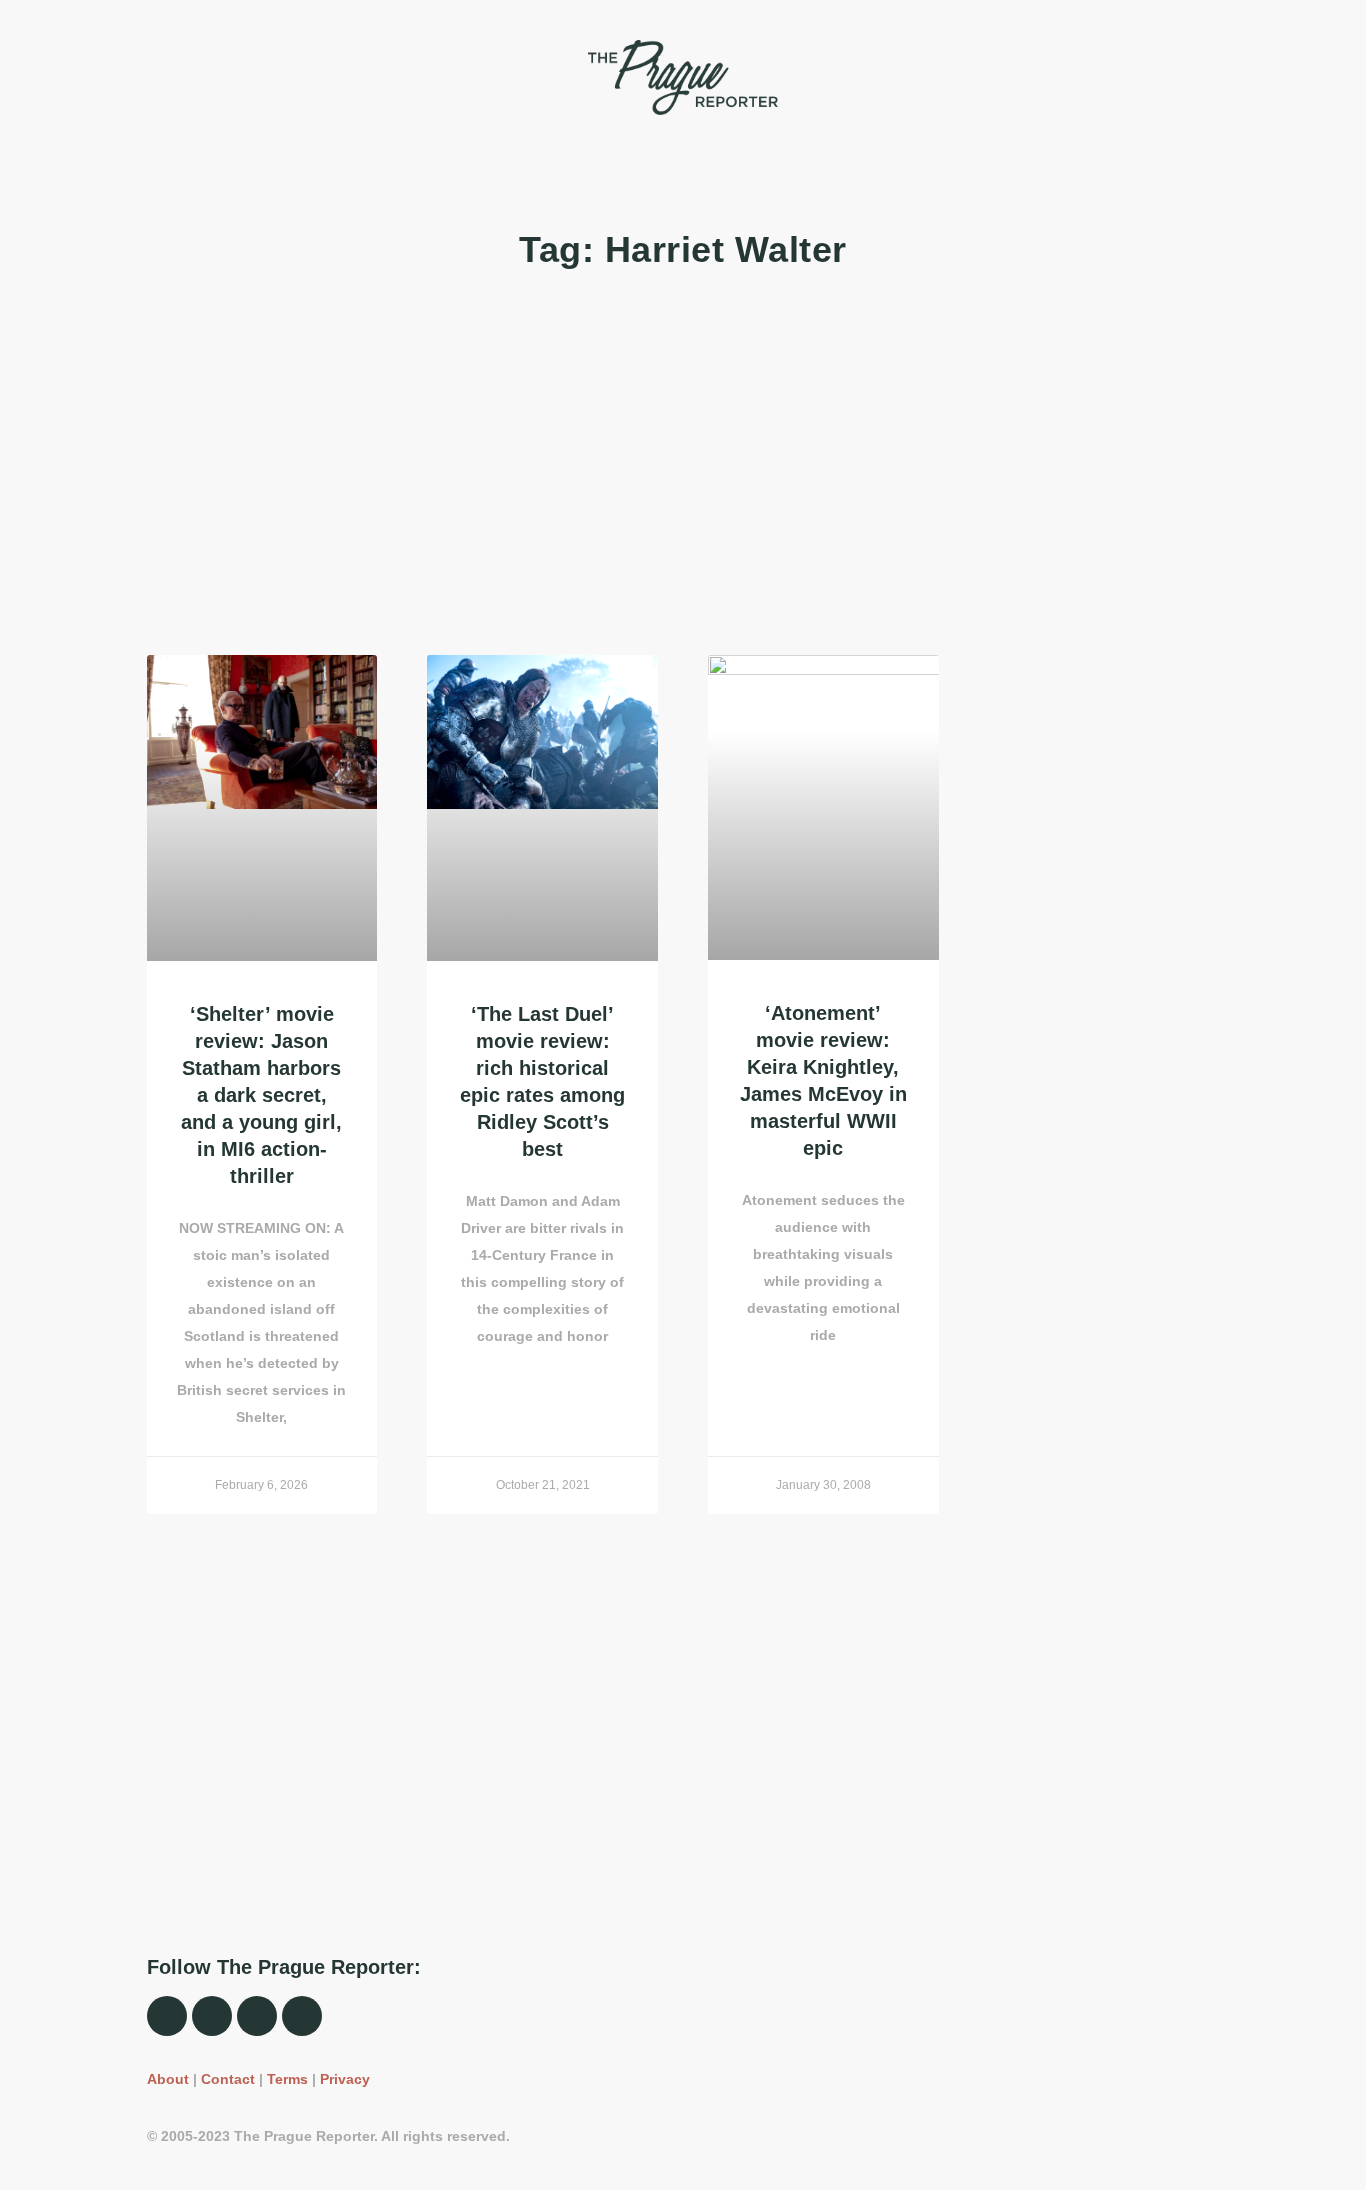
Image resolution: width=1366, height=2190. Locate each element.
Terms (287, 2079)
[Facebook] (167, 2016)
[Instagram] (212, 2016)
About (168, 2079)
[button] (158, 77)
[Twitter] (257, 2016)
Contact (228, 2079)
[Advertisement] (683, 465)
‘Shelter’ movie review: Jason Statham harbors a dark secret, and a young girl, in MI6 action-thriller (261, 1095)
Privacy (345, 2079)
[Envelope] (302, 2016)
